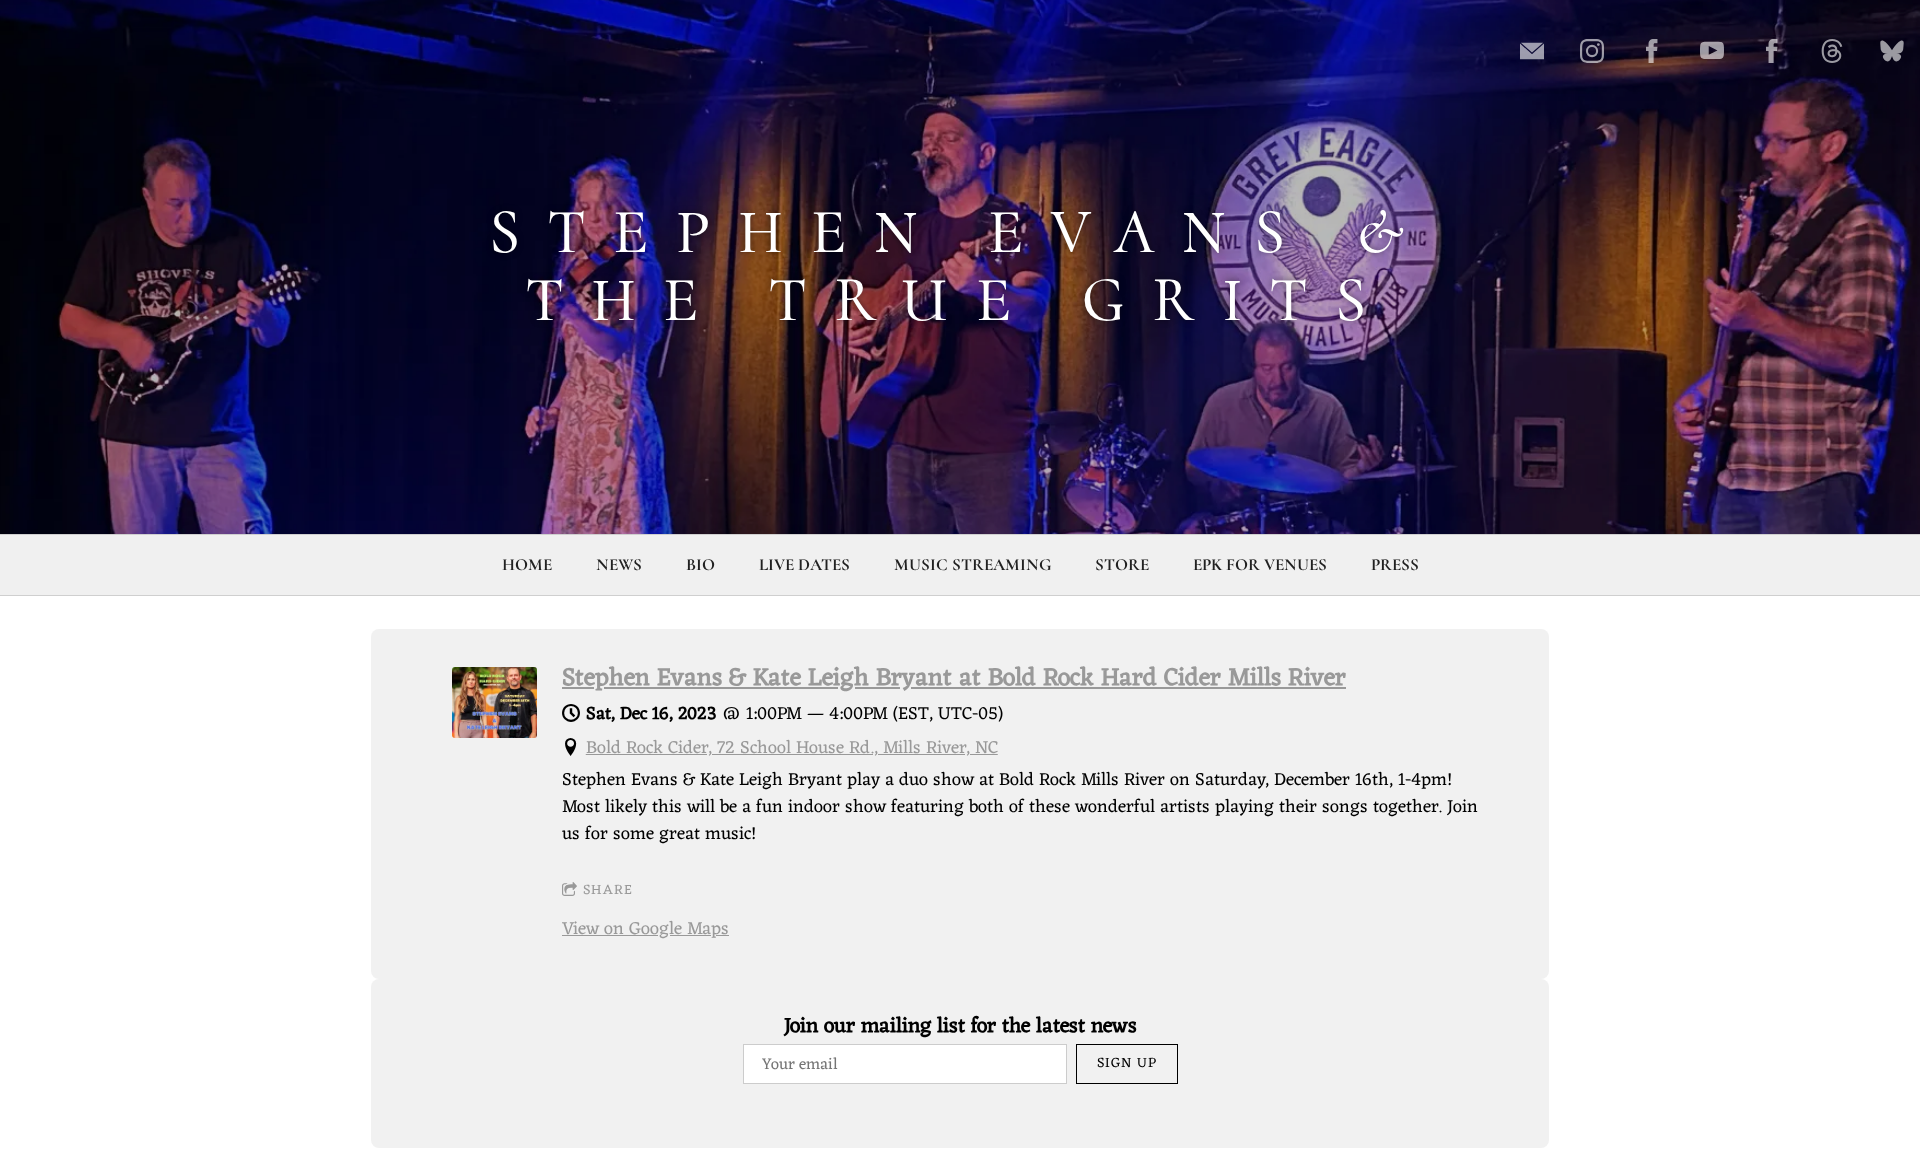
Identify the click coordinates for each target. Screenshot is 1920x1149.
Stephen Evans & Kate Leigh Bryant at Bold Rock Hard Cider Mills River (954, 679)
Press (1395, 564)
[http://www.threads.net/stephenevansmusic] (1832, 51)
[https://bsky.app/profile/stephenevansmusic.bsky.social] (1892, 51)
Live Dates (804, 564)
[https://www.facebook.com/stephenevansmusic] (1652, 51)
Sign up (1127, 1063)
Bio (700, 564)
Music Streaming (972, 564)
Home (527, 564)
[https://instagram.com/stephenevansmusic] (1592, 51)
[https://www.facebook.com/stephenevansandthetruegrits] (1772, 51)
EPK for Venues (1260, 564)
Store (1122, 564)
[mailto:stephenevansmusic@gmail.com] (1532, 51)
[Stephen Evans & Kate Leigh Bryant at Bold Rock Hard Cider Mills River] (494, 733)
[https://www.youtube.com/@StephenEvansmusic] (1712, 51)
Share (608, 890)
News (619, 564)
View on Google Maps (645, 929)
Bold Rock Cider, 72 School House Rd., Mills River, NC (792, 748)
